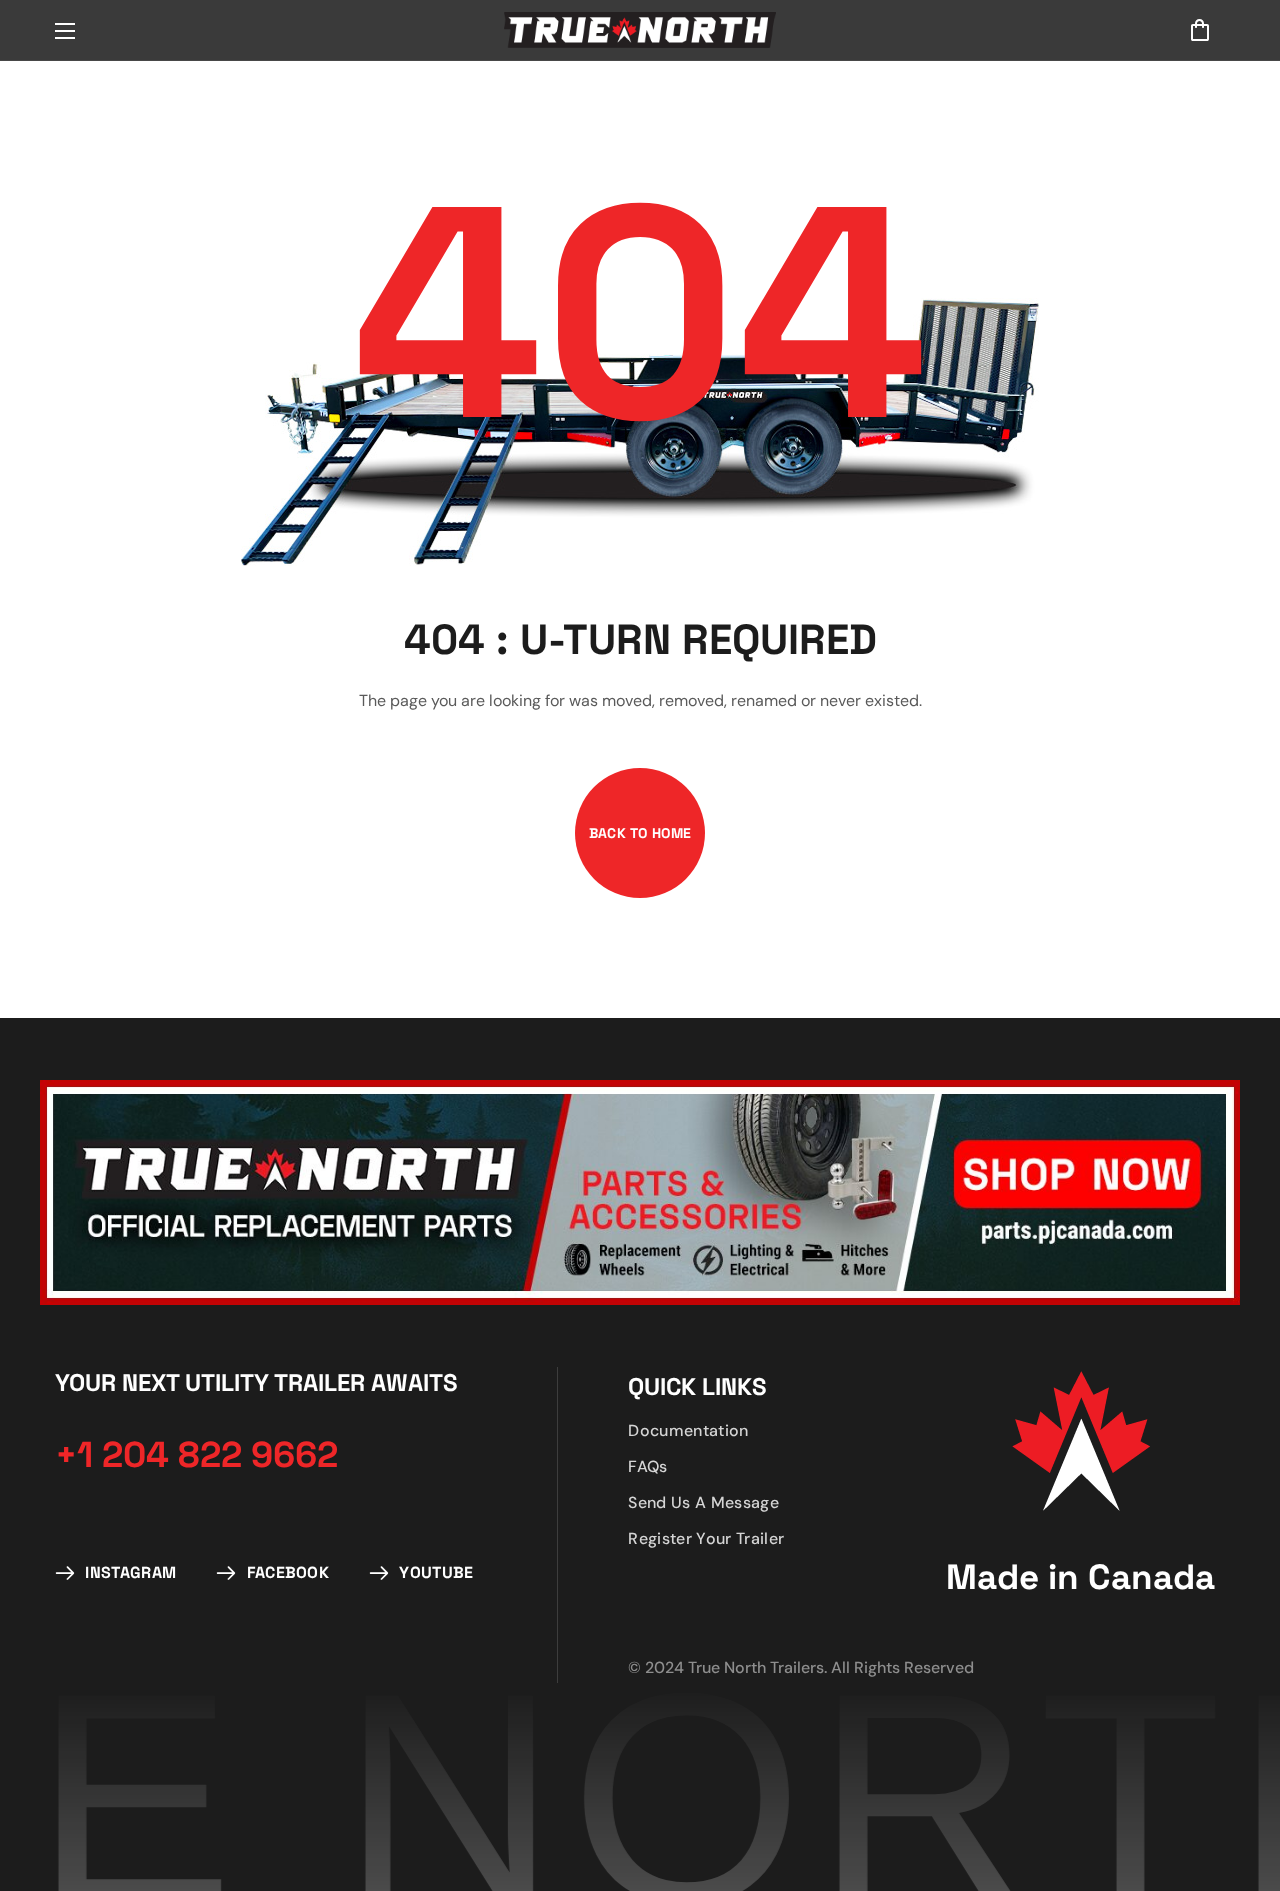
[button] (1200, 30)
